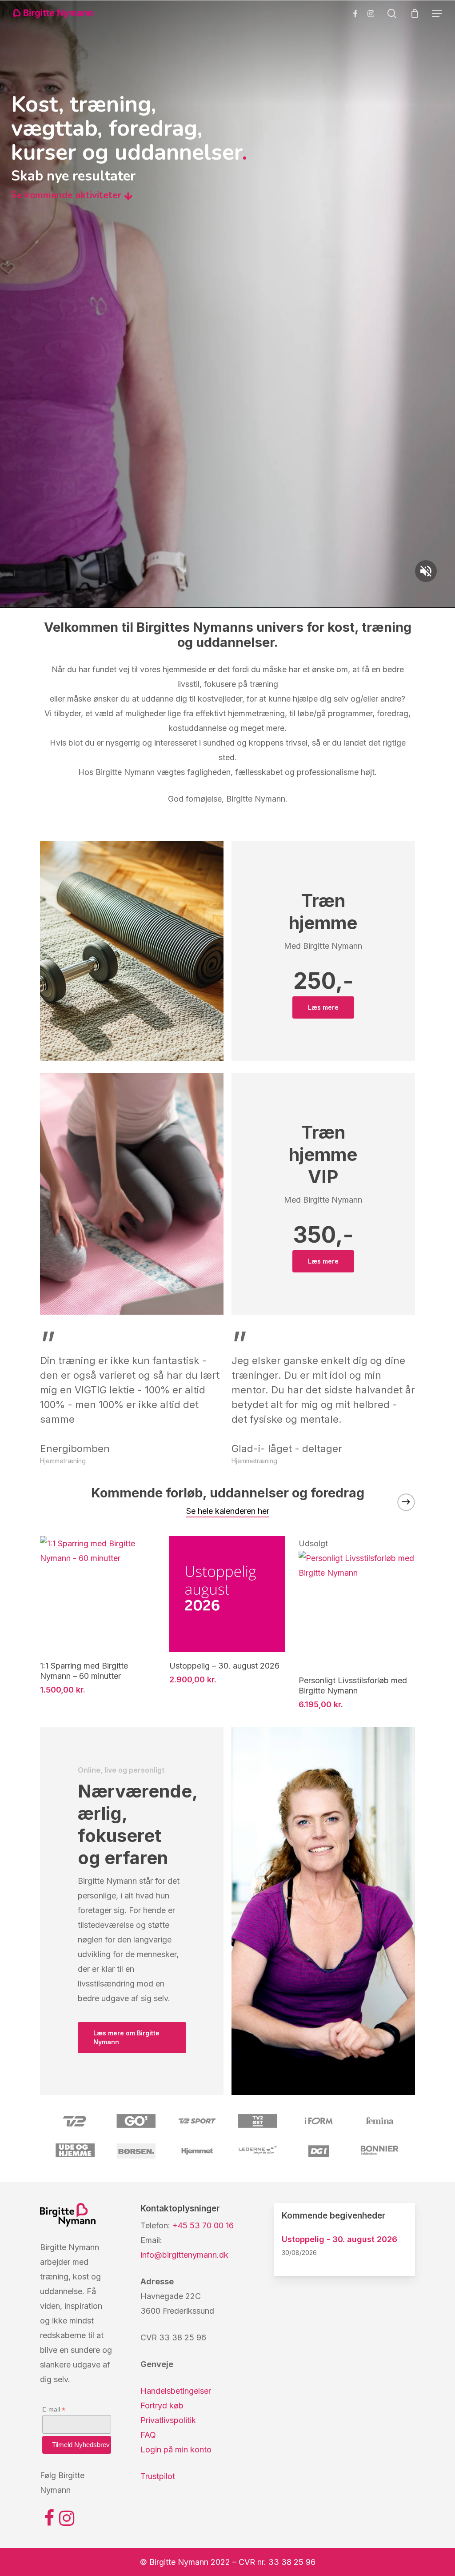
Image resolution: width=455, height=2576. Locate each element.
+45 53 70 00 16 (203, 2225)
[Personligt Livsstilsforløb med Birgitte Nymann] (357, 1609)
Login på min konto (176, 2450)
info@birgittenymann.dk (184, 2255)
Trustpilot (158, 2476)
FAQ (148, 2435)
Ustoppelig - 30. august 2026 (339, 2239)
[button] (437, 13)
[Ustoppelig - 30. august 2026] (227, 1594)
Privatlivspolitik (168, 2420)
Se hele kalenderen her (228, 1511)
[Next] (406, 1502)
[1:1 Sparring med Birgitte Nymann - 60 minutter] (98, 1594)
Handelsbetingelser (176, 2391)
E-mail (54, 2409)
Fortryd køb (162, 2405)
